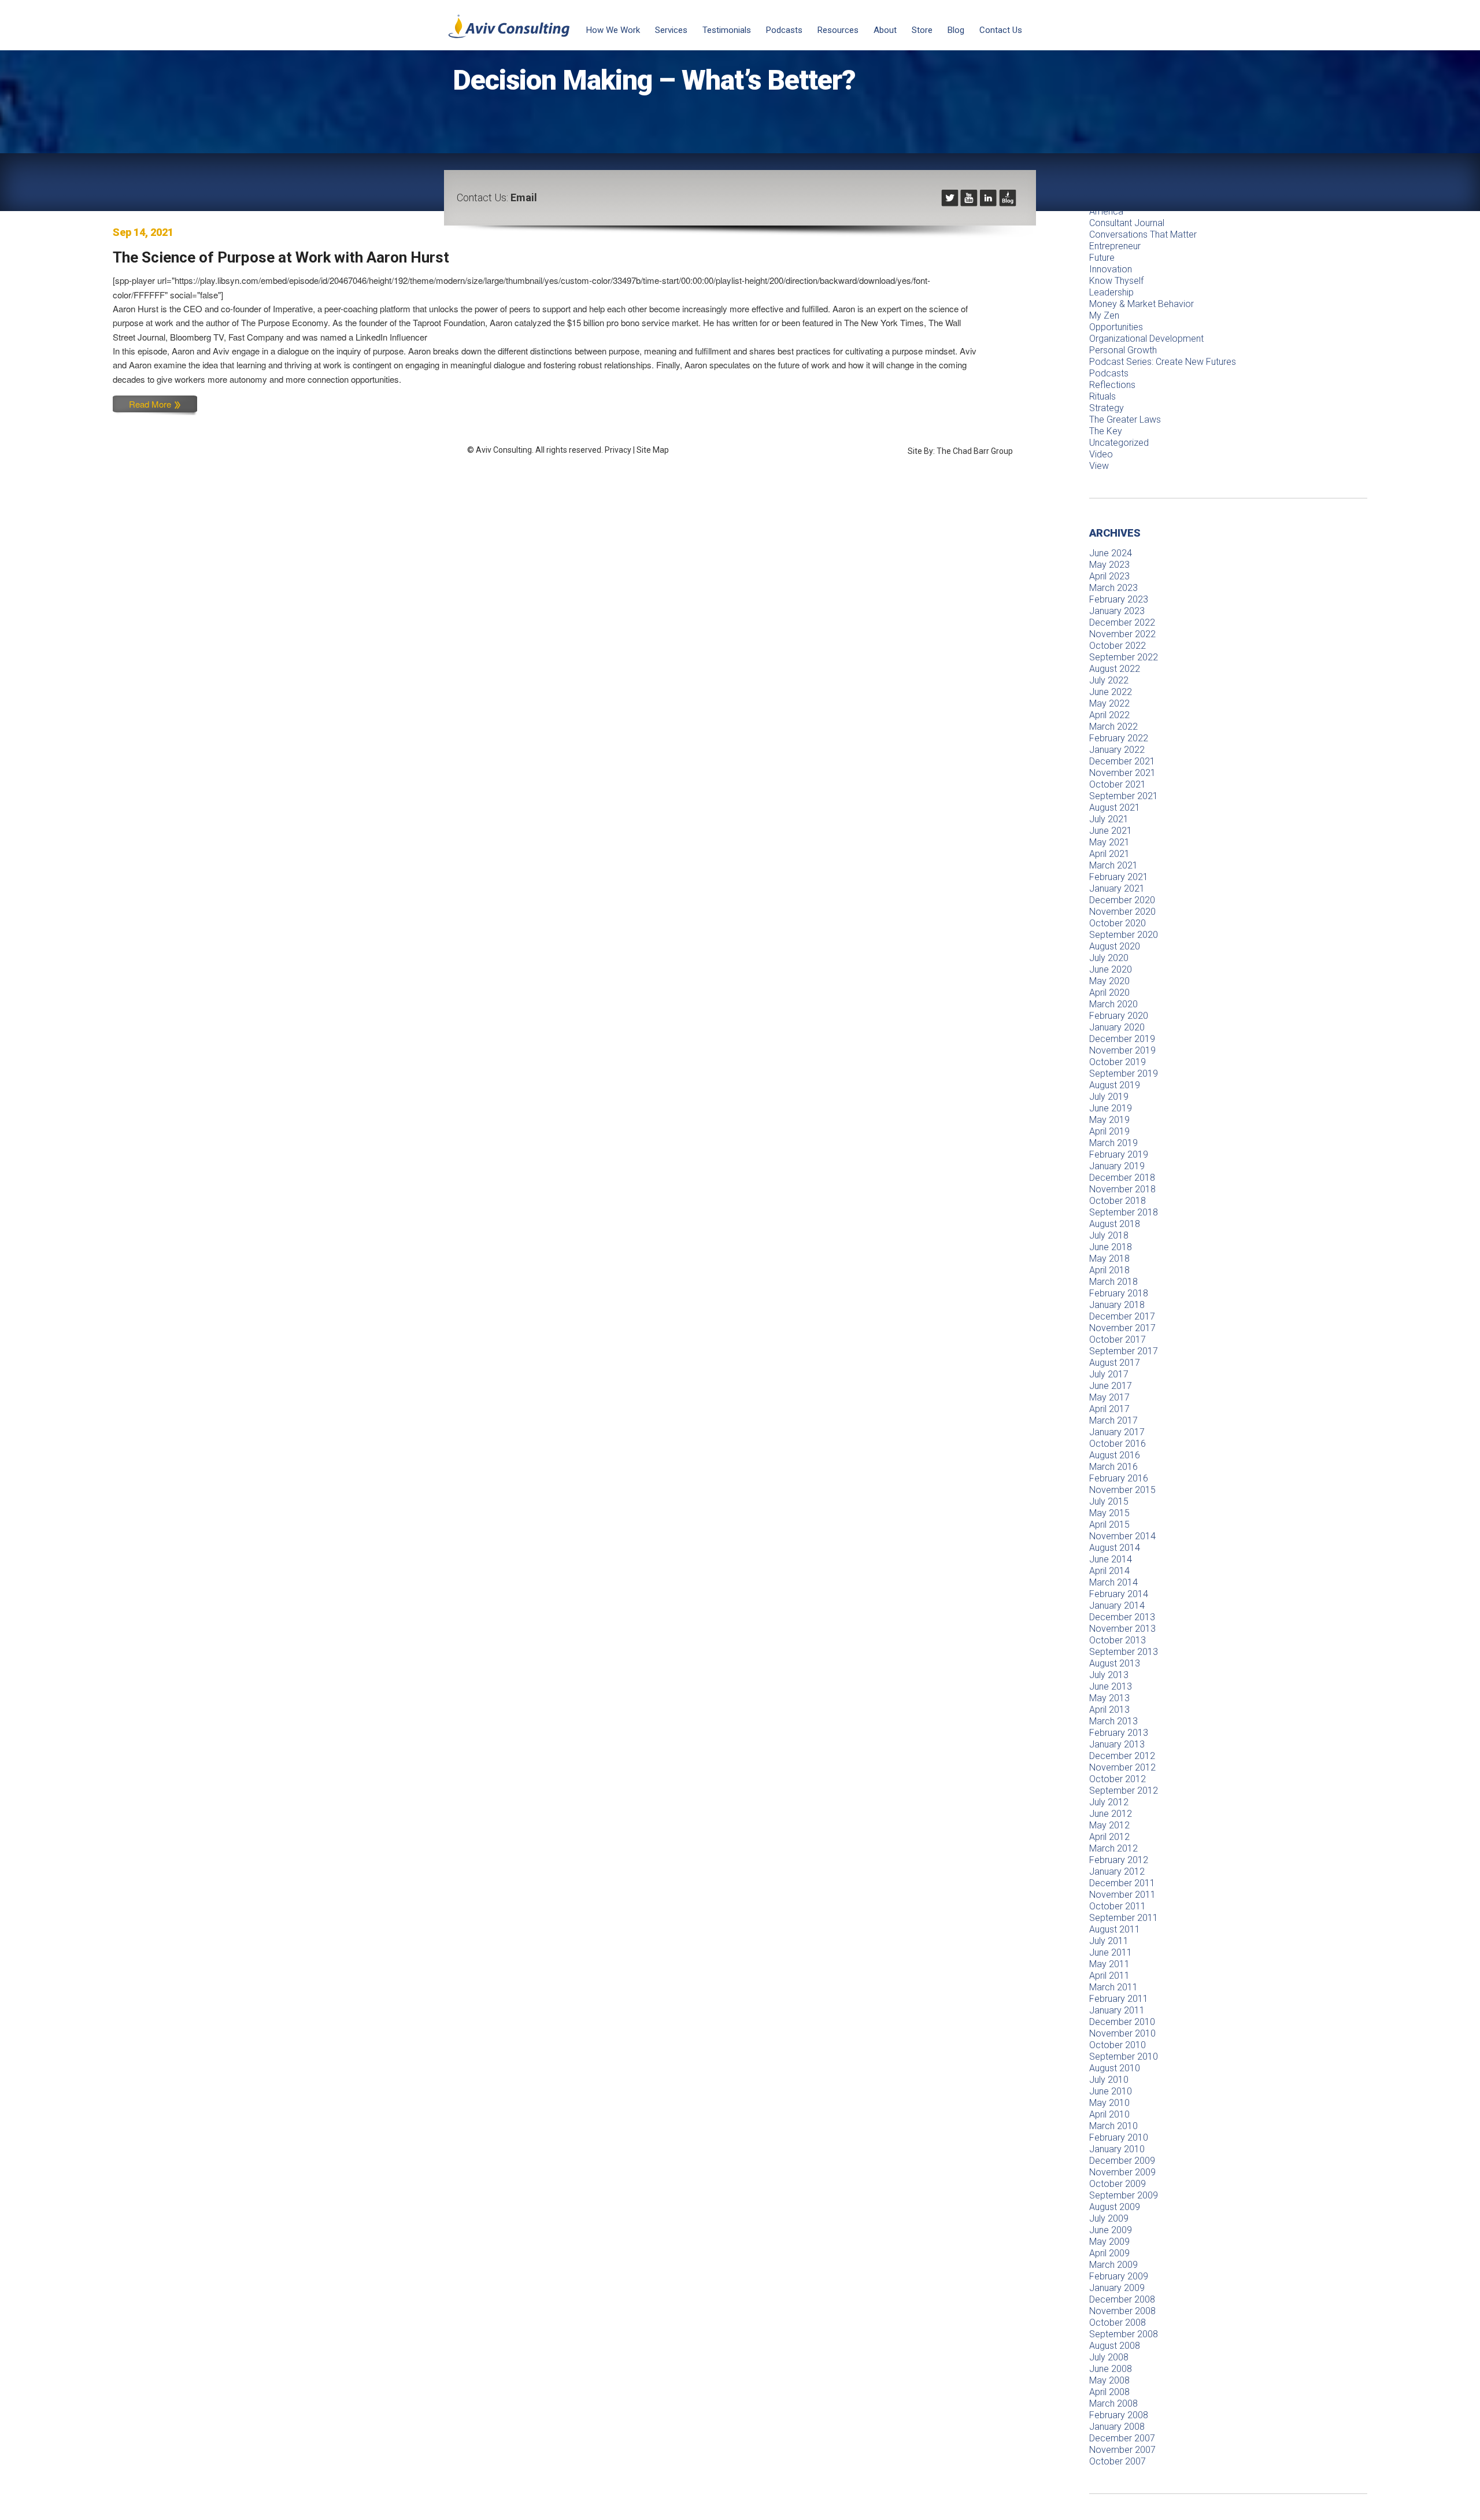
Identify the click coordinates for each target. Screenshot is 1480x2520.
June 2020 (1111, 969)
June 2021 (1111, 831)
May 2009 (1109, 2242)
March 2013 (1113, 1721)
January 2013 (1117, 1744)
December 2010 (1122, 2022)
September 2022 (1124, 657)
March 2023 (1113, 588)
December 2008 (1122, 2299)
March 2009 (1113, 2265)
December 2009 (1122, 2161)
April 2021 (1109, 854)
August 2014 (1115, 1548)
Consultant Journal (1127, 223)
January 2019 (1117, 1166)
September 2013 (1124, 1652)
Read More (151, 404)
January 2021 (1117, 888)
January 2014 (1117, 1606)
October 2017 (1118, 1340)
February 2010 (1119, 2137)
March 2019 (1113, 1143)
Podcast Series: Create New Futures (1163, 362)
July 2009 (1109, 2218)
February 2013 (1119, 1733)
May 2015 (1109, 1513)
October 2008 (1118, 2323)
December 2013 (1122, 1617)
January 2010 (1117, 2149)
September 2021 (1124, 796)
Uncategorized (1119, 443)
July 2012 (1109, 1802)
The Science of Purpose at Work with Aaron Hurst (281, 257)
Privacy (618, 450)
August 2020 (1115, 946)
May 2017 (1109, 1397)
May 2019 (1109, 1120)
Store (922, 30)
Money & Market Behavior (1142, 304)
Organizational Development (1146, 339)
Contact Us (1001, 30)
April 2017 (1109, 1409)
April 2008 (1109, 2392)
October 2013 (1118, 1640)
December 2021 (1122, 761)
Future (1102, 258)
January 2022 (1117, 750)
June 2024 (1111, 553)
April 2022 (1109, 715)
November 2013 (1122, 1629)
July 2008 (1109, 2357)
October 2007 (1118, 2461)
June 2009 (1111, 2230)
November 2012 (1122, 1767)
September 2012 (1124, 1791)
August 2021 (1115, 808)
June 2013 (1111, 1686)
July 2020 (1109, 958)
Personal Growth (1123, 350)
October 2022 (1118, 646)
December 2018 (1122, 1178)
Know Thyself (1116, 281)
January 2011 (1117, 2010)
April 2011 (1109, 1976)
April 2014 (1109, 1571)
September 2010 (1124, 2057)
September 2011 (1124, 1918)
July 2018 (1109, 1235)
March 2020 (1113, 1004)
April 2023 (1109, 576)
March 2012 (1113, 1848)
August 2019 (1115, 1085)
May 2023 (1109, 565)
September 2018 (1124, 1212)
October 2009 (1118, 2184)
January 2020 (1117, 1027)
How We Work (613, 30)
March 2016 (1113, 1467)
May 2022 (1109, 703)
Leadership (1111, 292)
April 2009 (1109, 2253)
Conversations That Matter (1143, 234)
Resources (838, 30)
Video (1101, 454)
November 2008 (1122, 2311)
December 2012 (1122, 1756)
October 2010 (1118, 2045)
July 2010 (1109, 2080)
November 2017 (1122, 1328)
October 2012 (1118, 1779)
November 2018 (1122, 1189)
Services (671, 30)
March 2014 (1113, 1582)
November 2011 (1122, 1895)
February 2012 (1119, 1860)
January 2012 (1117, 1871)
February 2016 (1119, 1478)
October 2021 (1118, 784)
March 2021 (1113, 865)
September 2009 (1124, 2195)
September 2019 (1124, 1074)
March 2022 (1113, 727)
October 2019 (1118, 1062)
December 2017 (1122, 1316)
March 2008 (1113, 2403)
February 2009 (1119, 2276)
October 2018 (1118, 1201)
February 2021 (1119, 877)
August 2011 (1115, 1929)
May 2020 (1109, 981)
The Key (1106, 431)
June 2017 (1111, 1386)
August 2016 (1115, 1455)
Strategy (1107, 408)
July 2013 (1109, 1675)
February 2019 (1119, 1154)
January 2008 (1117, 2427)
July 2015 (1109, 1501)
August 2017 (1115, 1363)
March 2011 (1113, 1987)
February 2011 (1119, 1999)
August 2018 (1115, 1224)
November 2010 (1122, 2033)
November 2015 (1122, 1490)
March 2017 (1113, 1420)
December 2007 (1122, 2438)
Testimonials (727, 30)
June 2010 (1111, 2091)
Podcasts (784, 30)
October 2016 (1118, 1444)
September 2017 (1124, 1351)
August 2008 (1115, 2346)
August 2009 (1115, 2207)
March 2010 (1113, 2126)
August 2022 (1115, 669)
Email (524, 197)
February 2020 (1119, 1016)
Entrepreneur (1115, 246)
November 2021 (1122, 773)
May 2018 (1109, 1259)
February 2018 (1119, 1293)
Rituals (1102, 396)
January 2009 (1117, 2288)
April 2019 (1109, 1131)
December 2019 (1122, 1039)
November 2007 (1122, 2450)
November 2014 (1122, 1536)
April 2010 (1109, 2114)
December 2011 (1122, 1883)
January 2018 (1117, 1305)
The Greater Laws (1125, 420)
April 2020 (1109, 993)
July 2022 (1109, 680)
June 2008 (1111, 2369)
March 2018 (1113, 1282)
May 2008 (1109, 2380)
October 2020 (1118, 923)
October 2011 (1118, 1906)
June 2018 (1111, 1247)
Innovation (1111, 269)
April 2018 (1109, 1270)
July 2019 (1109, 1097)
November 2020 (1122, 912)
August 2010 (1115, 2068)
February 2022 (1119, 738)
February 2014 (1119, 1594)
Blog (956, 30)
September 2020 (1124, 935)
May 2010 (1109, 2103)
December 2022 (1122, 622)
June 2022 (1111, 692)
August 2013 (1115, 1663)
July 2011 (1109, 1941)
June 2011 (1111, 1952)
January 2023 (1117, 611)
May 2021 (1109, 842)
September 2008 (1124, 2334)
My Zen (1104, 315)
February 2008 (1119, 2415)
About (885, 30)
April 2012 (1109, 1837)
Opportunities (1116, 327)
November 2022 (1122, 634)
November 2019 (1122, 1050)
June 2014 (1111, 1559)
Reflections (1112, 385)
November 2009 (1122, 2172)
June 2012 (1111, 1814)
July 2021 (1109, 819)
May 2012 (1109, 1825)
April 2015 (1109, 1525)
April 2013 (1109, 1710)
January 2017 (1117, 1432)
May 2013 (1109, 1698)
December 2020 (1122, 900)
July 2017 (1109, 1374)
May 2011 (1109, 1964)
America (1106, 211)
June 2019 (1111, 1108)
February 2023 (1119, 599)
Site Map (653, 450)
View (1099, 466)
